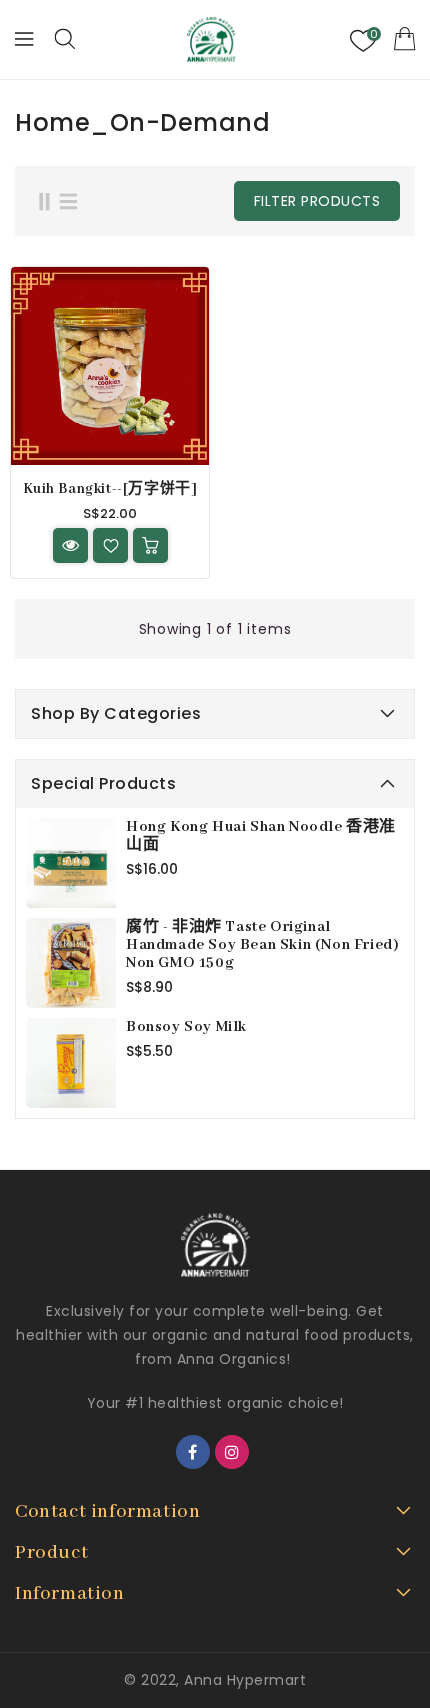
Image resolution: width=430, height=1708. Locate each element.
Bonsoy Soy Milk (186, 1027)
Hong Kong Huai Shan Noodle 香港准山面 (261, 836)
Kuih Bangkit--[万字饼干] (110, 489)
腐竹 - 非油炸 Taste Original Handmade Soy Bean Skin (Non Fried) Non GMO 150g (262, 945)
